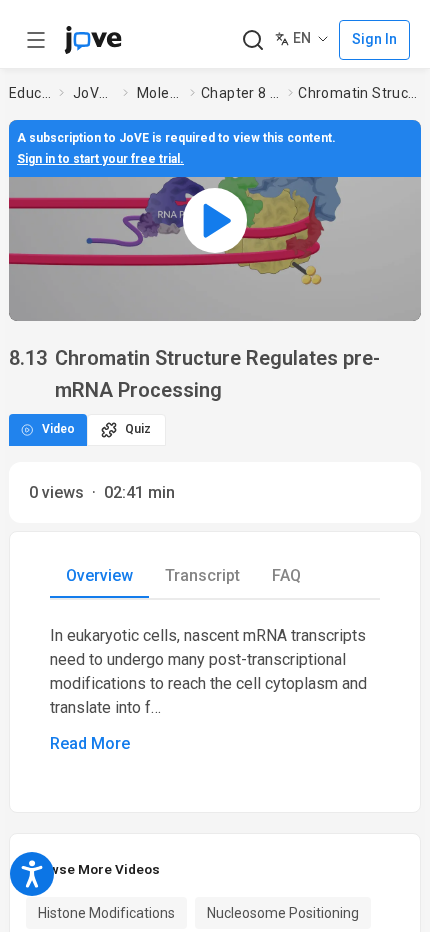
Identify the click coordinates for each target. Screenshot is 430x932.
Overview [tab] (99, 575)
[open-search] (252, 40)
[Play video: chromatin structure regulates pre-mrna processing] (215, 220)
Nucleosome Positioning (283, 913)
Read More (90, 743)
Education (30, 93)
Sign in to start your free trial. (100, 159)
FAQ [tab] (286, 575)
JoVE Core (94, 93)
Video (58, 429)
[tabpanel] (215, 690)
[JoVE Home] (93, 40)
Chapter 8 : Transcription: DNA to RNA (240, 93)
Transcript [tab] (202, 575)
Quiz (138, 429)
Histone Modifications (106, 913)
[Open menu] (36, 40)
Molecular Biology (159, 93)
